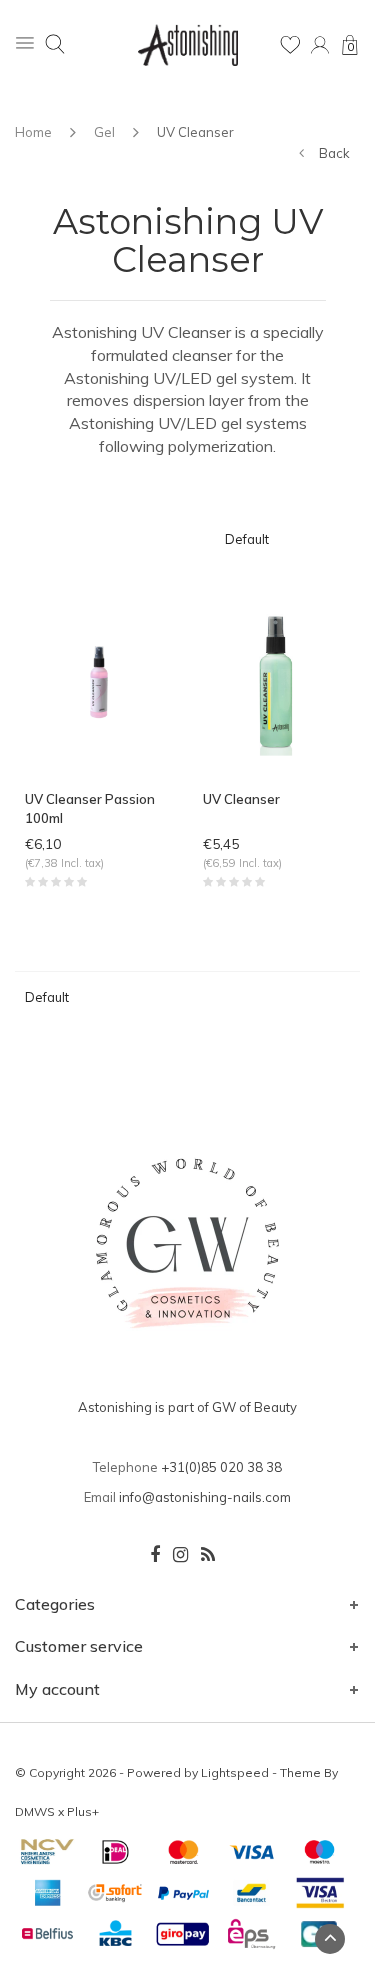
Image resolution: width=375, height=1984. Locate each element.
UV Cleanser (195, 132)
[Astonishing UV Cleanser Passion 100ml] (99, 680)
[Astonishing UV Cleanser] (277, 680)
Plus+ (83, 1811)
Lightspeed (235, 1772)
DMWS (35, 1811)
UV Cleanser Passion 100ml (90, 808)
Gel (104, 132)
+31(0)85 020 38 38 (221, 1467)
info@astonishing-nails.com (205, 1497)
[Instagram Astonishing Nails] (180, 1555)
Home (33, 132)
